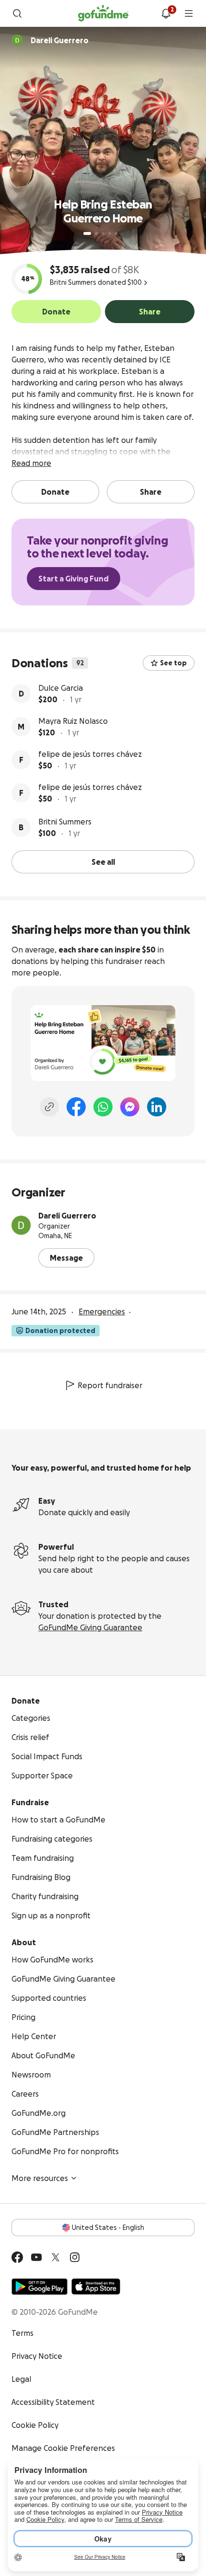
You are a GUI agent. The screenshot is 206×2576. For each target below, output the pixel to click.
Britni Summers (65, 822)
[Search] (17, 13)
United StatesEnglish (108, 2228)
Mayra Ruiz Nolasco (73, 721)
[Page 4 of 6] (110, 233)
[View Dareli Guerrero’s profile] (21, 1225)
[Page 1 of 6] (87, 233)
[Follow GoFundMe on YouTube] (36, 2257)
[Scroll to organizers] (17, 40)
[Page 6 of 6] (122, 234)
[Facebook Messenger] (130, 1107)
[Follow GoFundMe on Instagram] (75, 2257)
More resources (40, 2178)
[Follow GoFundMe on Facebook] (17, 2257)
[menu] (189, 13)
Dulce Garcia (61, 688)
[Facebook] (76, 1107)
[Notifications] (166, 13)
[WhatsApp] (103, 1107)
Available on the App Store (96, 2286)
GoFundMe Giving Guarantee (90, 1627)
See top (173, 663)
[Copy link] (49, 1107)
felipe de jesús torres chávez (90, 754)
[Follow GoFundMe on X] (56, 2257)
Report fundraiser (110, 1385)
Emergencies (102, 1311)
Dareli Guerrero (67, 1216)
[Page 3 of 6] (103, 233)
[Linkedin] (157, 1107)
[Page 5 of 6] (116, 233)
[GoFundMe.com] (103, 13)
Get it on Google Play (40, 2286)
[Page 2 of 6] (96, 233)
